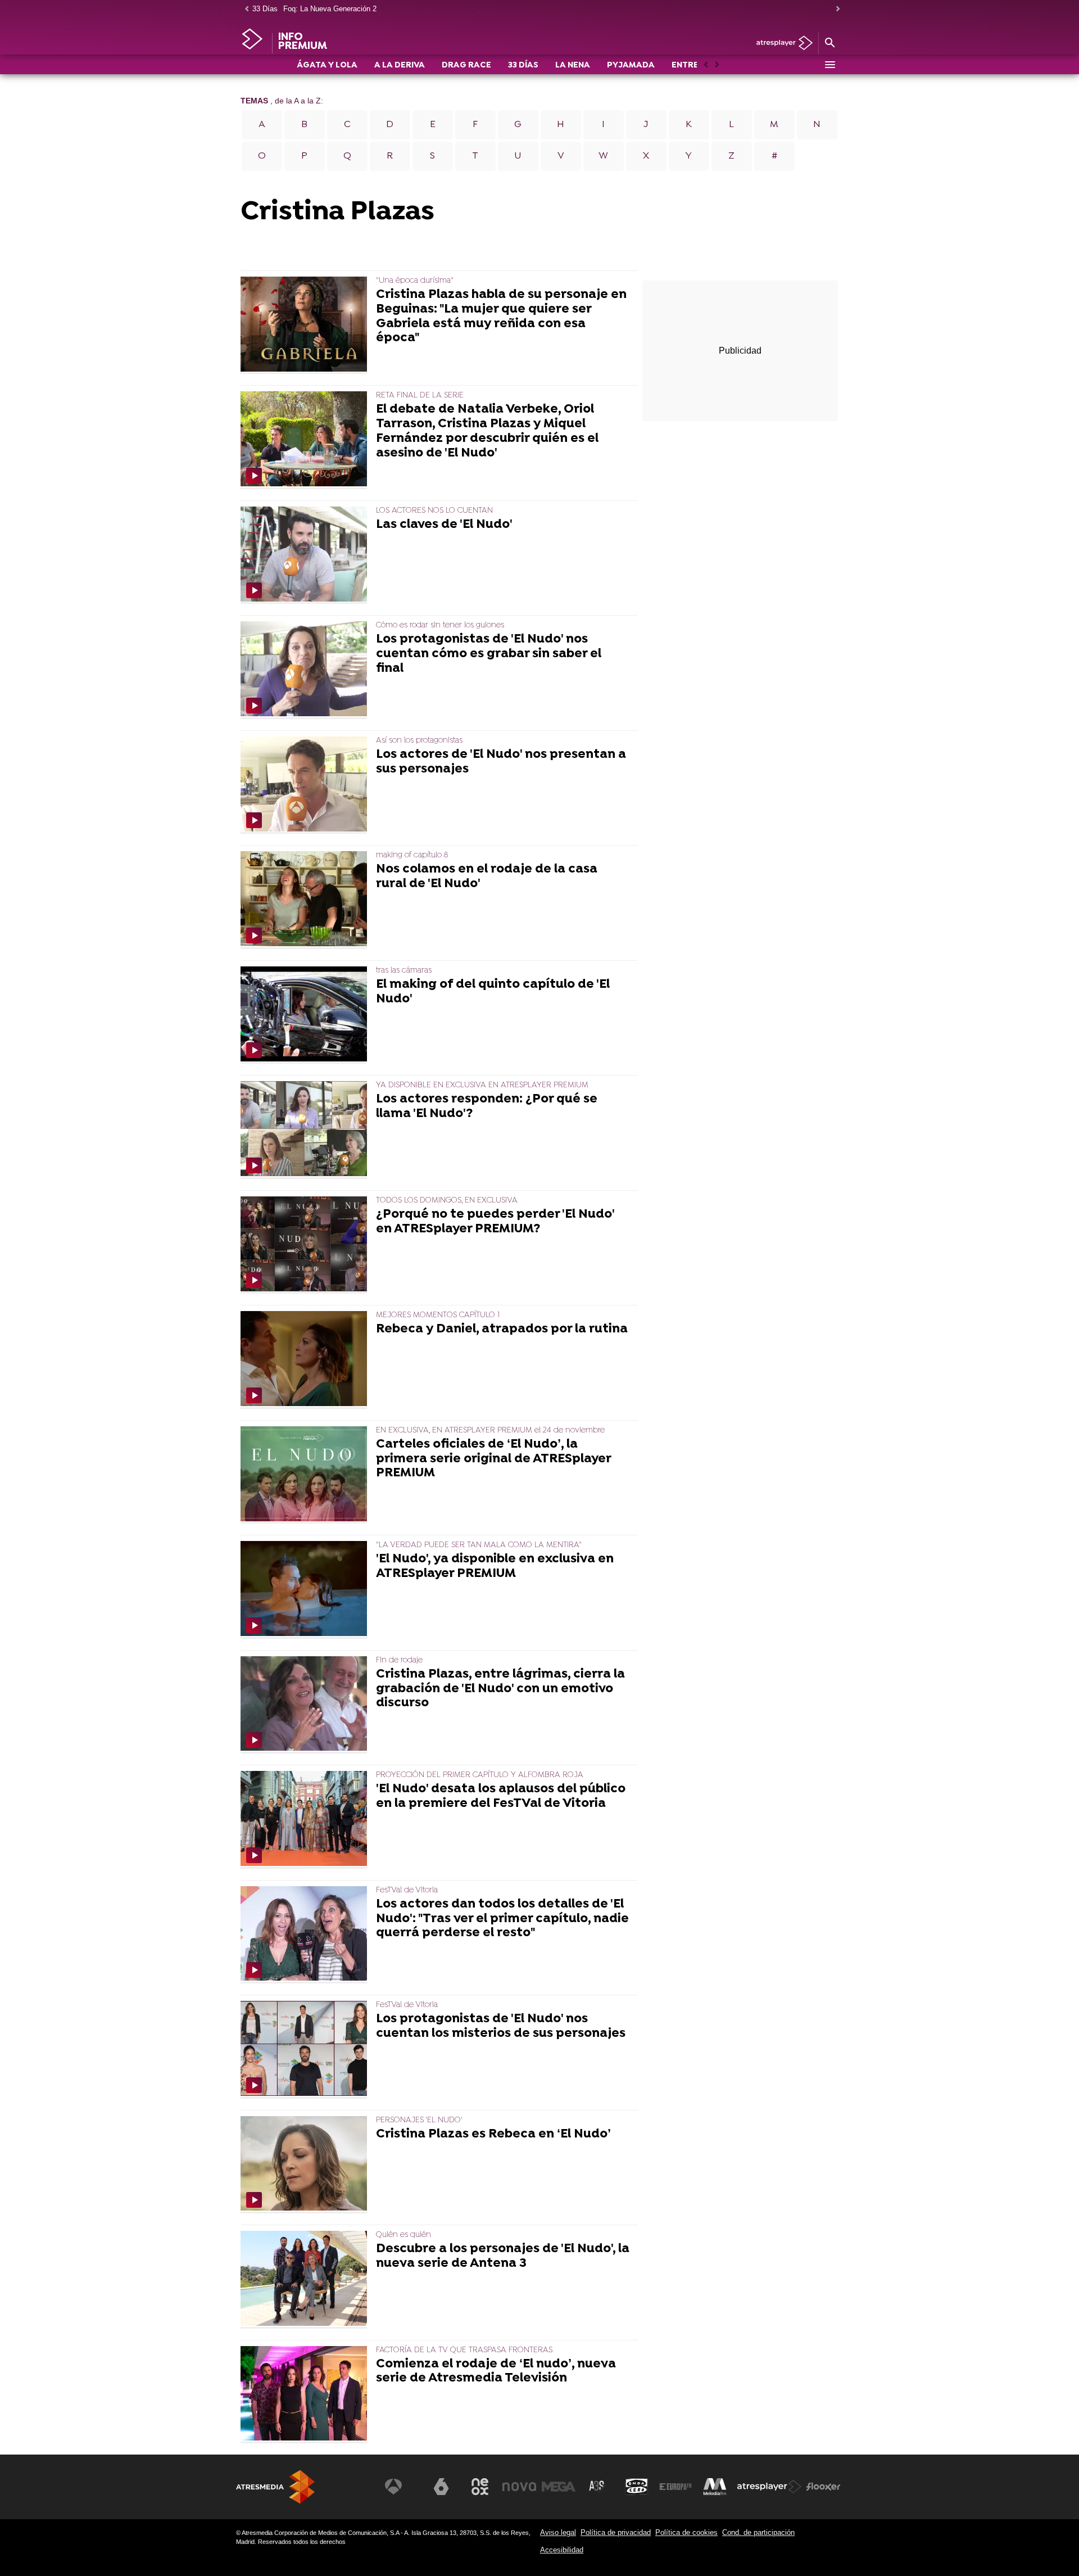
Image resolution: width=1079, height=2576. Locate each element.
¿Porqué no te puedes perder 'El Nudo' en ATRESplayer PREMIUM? (495, 1222)
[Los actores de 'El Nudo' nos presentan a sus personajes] (306, 785)
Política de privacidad (616, 2532)
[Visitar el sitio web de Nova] (519, 2487)
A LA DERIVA (400, 65)
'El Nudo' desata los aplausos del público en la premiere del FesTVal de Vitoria (501, 1797)
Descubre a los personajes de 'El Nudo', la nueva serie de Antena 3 (503, 2257)
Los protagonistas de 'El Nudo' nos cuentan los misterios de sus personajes (501, 2027)
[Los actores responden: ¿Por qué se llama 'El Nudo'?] (306, 1130)
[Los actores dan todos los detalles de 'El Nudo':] (306, 1935)
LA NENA (573, 65)
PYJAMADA (631, 65)
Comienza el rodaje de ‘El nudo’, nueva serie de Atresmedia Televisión (496, 2372)
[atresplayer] (780, 44)
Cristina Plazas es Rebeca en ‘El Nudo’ (493, 2135)
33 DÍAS (523, 65)
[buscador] (829, 43)
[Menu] (829, 65)
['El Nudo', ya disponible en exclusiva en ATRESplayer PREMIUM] (306, 1590)
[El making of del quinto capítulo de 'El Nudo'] (306, 1015)
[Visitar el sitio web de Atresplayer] (769, 2487)
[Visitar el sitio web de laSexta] (441, 2487)
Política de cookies (686, 2532)
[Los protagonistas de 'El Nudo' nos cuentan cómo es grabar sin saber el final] (306, 670)
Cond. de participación (758, 2532)
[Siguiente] (835, 9)
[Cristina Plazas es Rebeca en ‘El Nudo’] (306, 2165)
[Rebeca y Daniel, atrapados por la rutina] (306, 1360)
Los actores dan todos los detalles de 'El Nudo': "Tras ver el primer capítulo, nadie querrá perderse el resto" (502, 1919)
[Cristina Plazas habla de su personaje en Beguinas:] (306, 325)
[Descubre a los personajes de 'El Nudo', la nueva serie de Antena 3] (306, 2279)
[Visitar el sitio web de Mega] (559, 2487)
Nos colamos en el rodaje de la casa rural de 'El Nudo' (487, 877)
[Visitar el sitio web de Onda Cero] (637, 2487)
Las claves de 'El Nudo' (444, 525)
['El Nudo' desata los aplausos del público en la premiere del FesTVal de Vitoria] (306, 1820)
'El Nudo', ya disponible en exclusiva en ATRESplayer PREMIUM (495, 1567)
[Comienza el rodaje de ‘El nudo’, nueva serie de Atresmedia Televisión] (306, 2395)
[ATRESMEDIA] (275, 2487)
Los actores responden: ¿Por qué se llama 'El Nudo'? (487, 1107)
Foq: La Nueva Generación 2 (330, 9)
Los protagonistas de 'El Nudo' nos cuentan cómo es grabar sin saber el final (489, 654)
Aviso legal (558, 2532)
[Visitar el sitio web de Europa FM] (675, 2487)
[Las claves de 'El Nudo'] (306, 555)
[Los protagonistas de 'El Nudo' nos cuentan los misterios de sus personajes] (306, 2049)
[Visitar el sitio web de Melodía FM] (715, 2487)
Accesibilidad (562, 2550)
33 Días (265, 9)
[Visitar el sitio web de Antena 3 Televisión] (402, 2487)
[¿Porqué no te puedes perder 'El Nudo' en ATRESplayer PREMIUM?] (306, 1245)
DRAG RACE (466, 65)
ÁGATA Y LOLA (327, 65)
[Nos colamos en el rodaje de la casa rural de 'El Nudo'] (306, 900)
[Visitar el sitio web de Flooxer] (823, 2487)
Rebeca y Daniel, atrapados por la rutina (502, 1330)
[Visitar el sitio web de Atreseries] (597, 2487)
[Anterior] (244, 9)
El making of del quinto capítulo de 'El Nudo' (493, 992)
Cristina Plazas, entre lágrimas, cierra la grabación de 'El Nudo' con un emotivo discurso (500, 1689)
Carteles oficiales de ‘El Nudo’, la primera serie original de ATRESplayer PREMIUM (493, 1459)
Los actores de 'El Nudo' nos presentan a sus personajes (501, 762)
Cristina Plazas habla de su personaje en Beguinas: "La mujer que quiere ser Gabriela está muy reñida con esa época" (501, 317)
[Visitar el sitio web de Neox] (480, 2487)
